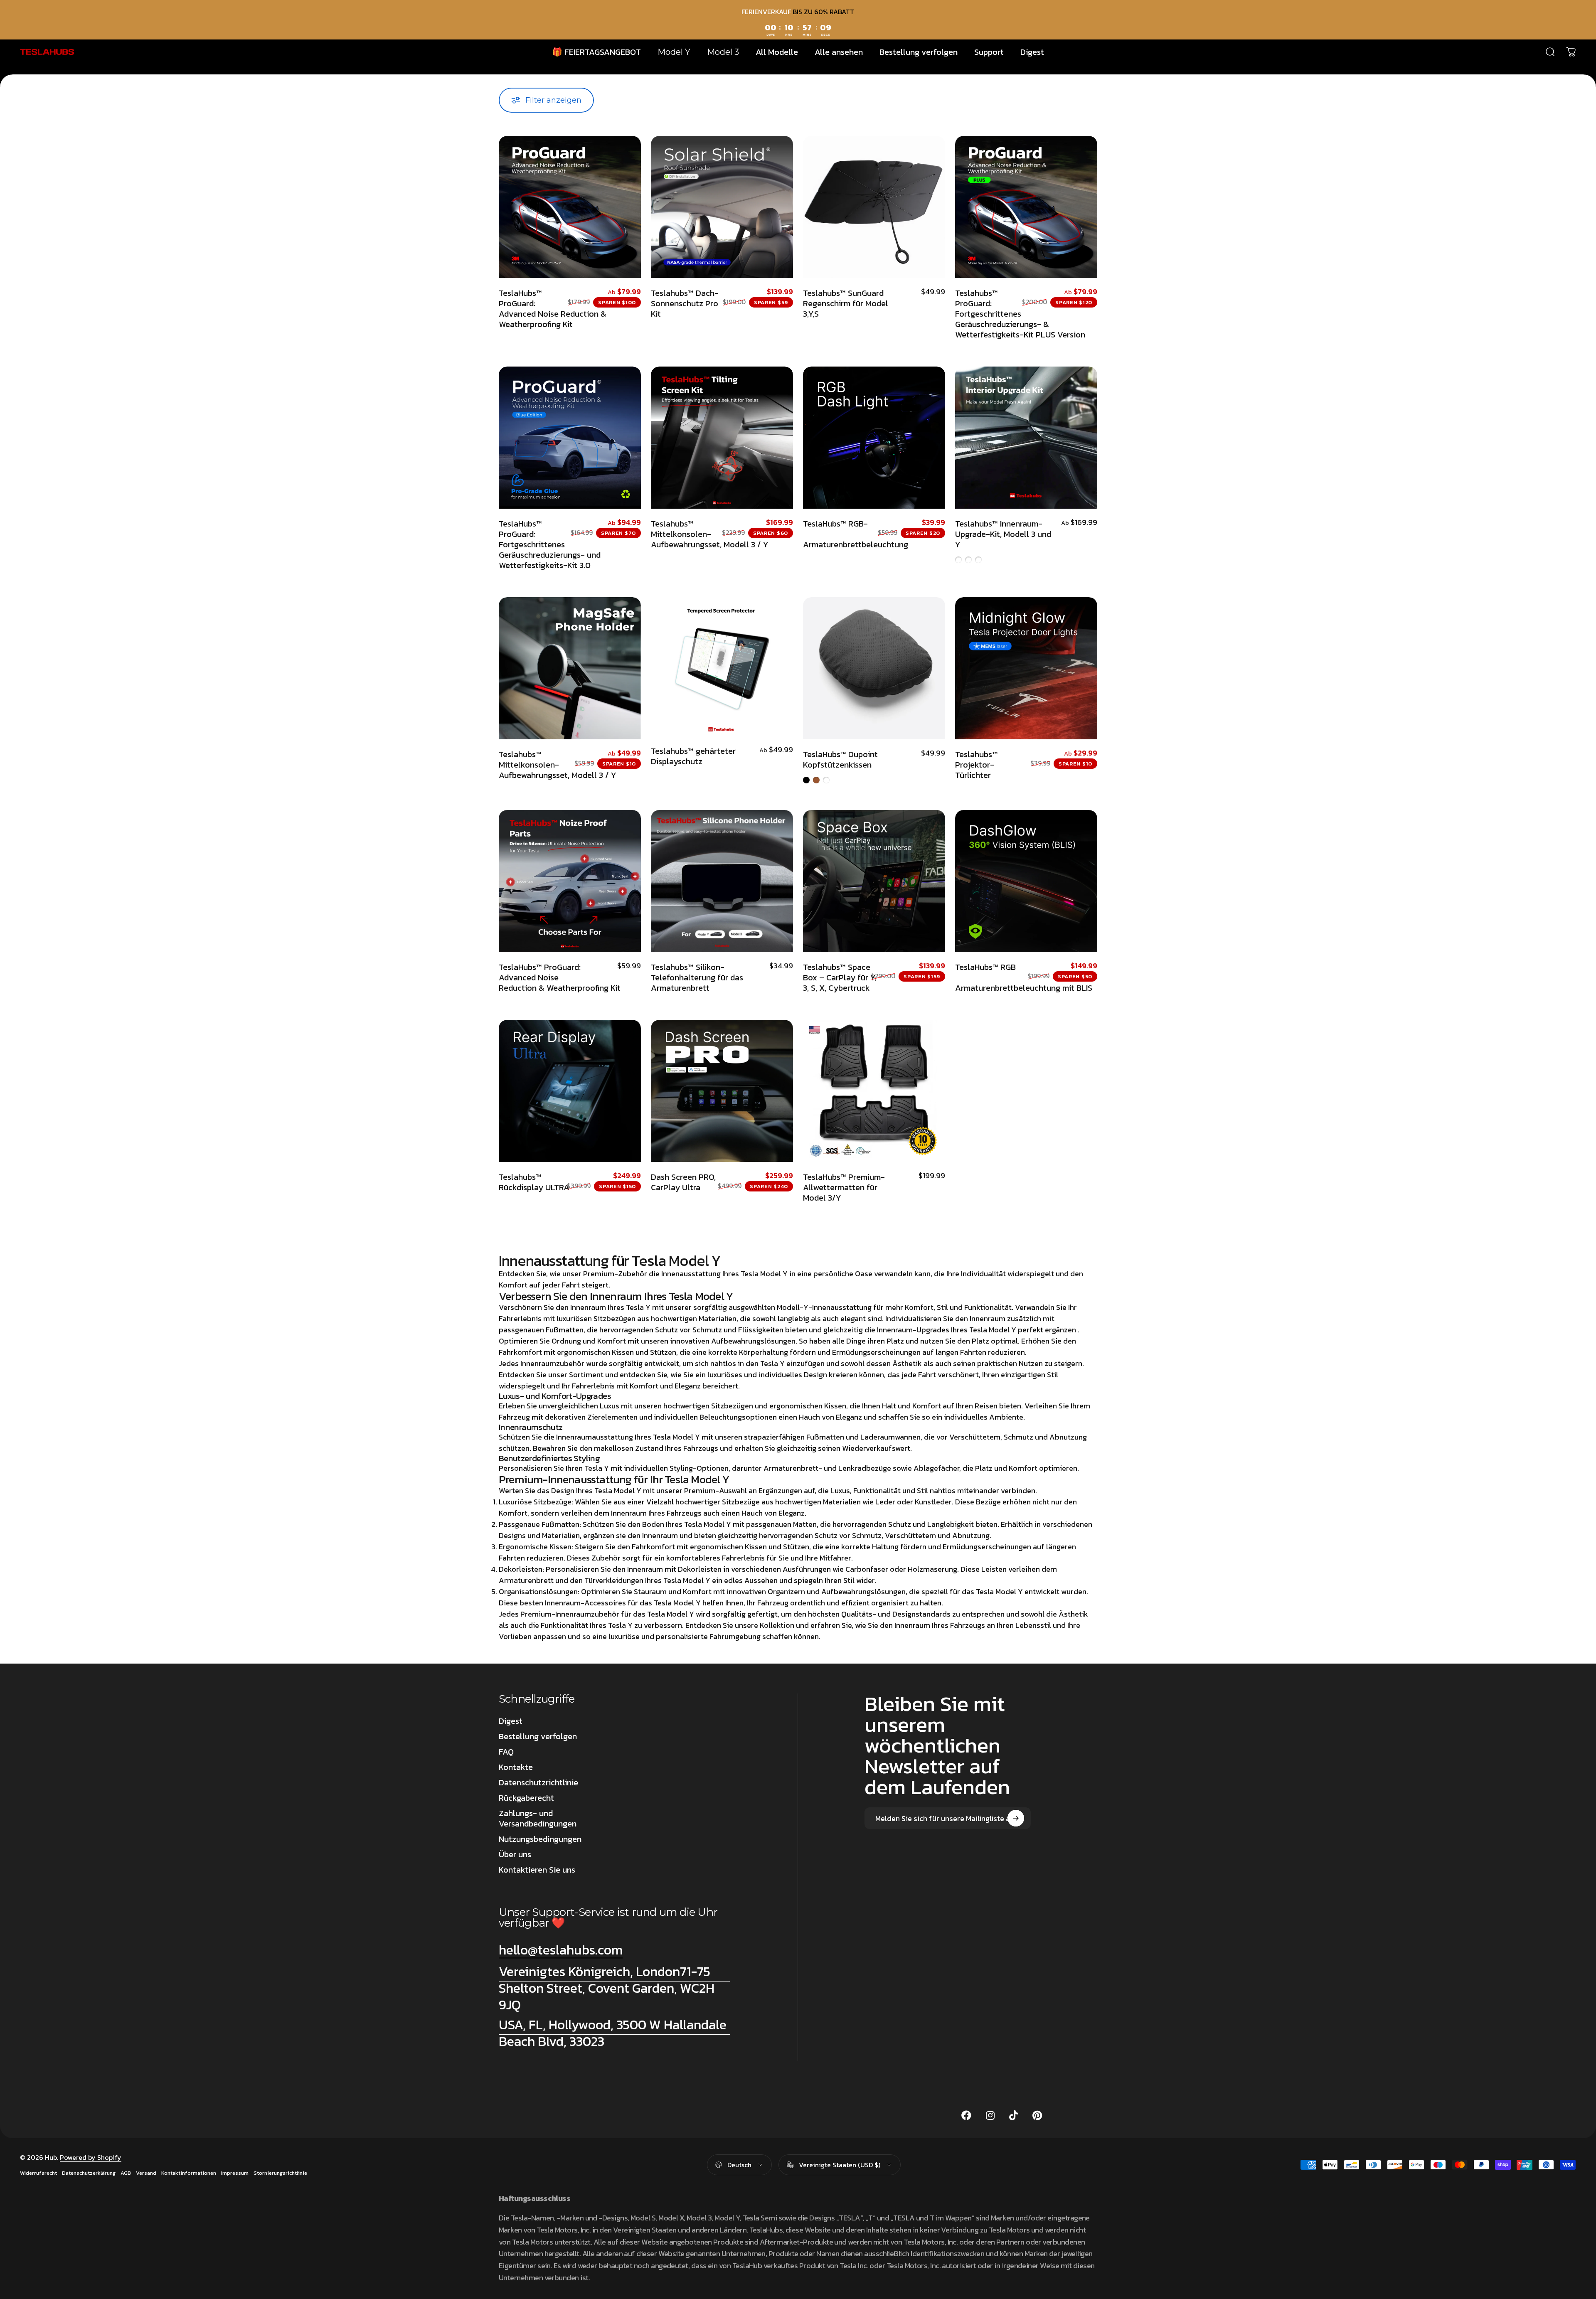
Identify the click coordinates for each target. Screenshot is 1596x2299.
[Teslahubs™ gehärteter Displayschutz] (722, 667)
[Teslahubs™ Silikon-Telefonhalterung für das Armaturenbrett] (722, 881)
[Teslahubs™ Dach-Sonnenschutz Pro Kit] (722, 207)
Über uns (515, 1855)
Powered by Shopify (91, 2157)
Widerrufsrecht (38, 2173)
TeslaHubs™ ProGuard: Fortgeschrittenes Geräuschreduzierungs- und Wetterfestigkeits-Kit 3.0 (550, 544)
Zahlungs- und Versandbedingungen (538, 1819)
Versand (146, 2173)
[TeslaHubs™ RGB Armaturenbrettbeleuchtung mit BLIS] (1026, 881)
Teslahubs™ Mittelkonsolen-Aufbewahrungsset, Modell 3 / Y (710, 534)
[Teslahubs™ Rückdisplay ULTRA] (570, 1091)
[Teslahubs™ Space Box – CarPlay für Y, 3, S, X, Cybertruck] (874, 881)
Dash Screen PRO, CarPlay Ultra (683, 1182)
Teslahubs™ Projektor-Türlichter (977, 765)
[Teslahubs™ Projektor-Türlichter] (1026, 668)
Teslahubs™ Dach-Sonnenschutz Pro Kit (685, 303)
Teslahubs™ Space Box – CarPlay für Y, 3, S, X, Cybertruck (840, 977)
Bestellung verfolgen (538, 1737)
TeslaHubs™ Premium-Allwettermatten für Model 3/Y (844, 1187)
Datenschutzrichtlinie (538, 1783)
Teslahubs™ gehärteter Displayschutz (693, 756)
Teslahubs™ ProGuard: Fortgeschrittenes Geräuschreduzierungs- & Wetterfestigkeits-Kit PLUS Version (1020, 314)
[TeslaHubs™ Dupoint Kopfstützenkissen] (874, 668)
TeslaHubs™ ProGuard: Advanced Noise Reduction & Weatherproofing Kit (553, 309)
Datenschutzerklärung (89, 2173)
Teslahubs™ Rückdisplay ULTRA (534, 1182)
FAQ (506, 1752)
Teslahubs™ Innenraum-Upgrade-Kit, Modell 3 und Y (1003, 534)
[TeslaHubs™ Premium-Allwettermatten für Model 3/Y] (874, 1091)
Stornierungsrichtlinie (280, 2173)
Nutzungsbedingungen (540, 1839)
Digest (511, 1721)
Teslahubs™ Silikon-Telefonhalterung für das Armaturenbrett (697, 977)
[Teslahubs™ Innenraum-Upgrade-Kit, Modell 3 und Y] (1026, 438)
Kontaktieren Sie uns (537, 1870)
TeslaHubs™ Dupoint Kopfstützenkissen (840, 759)
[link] (614, 1988)
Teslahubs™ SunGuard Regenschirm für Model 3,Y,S (846, 303)
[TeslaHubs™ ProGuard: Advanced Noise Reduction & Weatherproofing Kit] (570, 207)
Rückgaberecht (526, 1798)
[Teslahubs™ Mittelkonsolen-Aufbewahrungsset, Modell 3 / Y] (722, 438)
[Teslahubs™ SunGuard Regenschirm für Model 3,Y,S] (874, 207)
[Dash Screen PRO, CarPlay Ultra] (722, 1091)
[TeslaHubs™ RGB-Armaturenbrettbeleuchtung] (874, 438)
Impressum (235, 2173)
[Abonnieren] (1016, 1818)
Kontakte (516, 1767)
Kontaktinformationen (189, 2173)
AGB (126, 2173)
